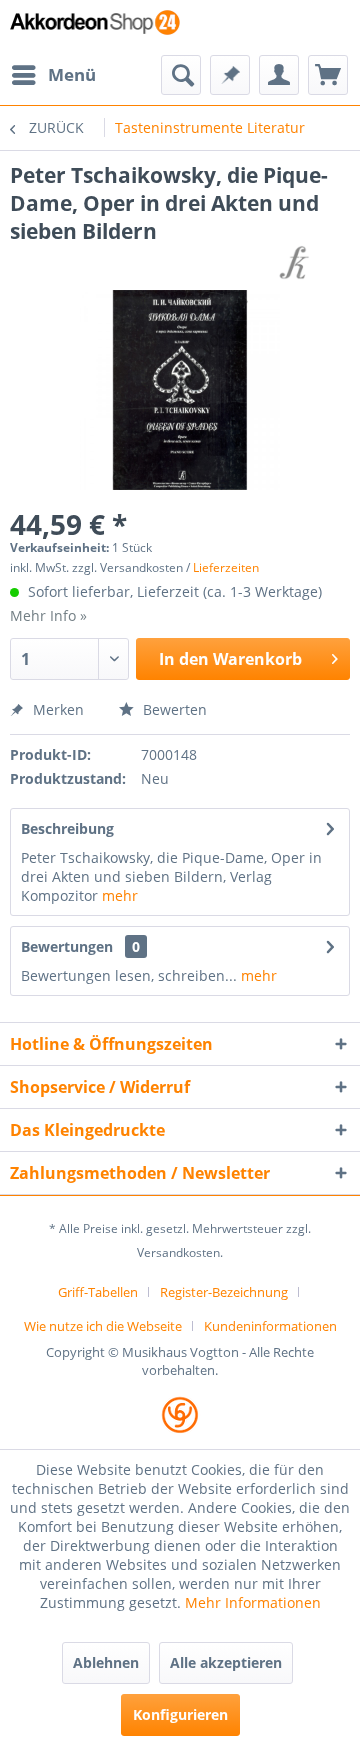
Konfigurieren (180, 1714)
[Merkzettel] (230, 75)
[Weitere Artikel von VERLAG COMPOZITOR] (297, 262)
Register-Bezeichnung (224, 1292)
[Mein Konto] (279, 75)
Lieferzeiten (226, 567)
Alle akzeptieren (226, 1662)
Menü (72, 74)
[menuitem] (53, 75)
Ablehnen (106, 1662)
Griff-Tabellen (98, 1292)
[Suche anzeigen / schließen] (181, 75)
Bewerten (173, 709)
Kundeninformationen (270, 1326)
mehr (120, 895)
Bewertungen (67, 946)
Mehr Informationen (253, 1602)
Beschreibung (67, 828)
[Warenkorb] (328, 75)
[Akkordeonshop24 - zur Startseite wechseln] (95, 27)
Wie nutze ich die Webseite (103, 1326)
